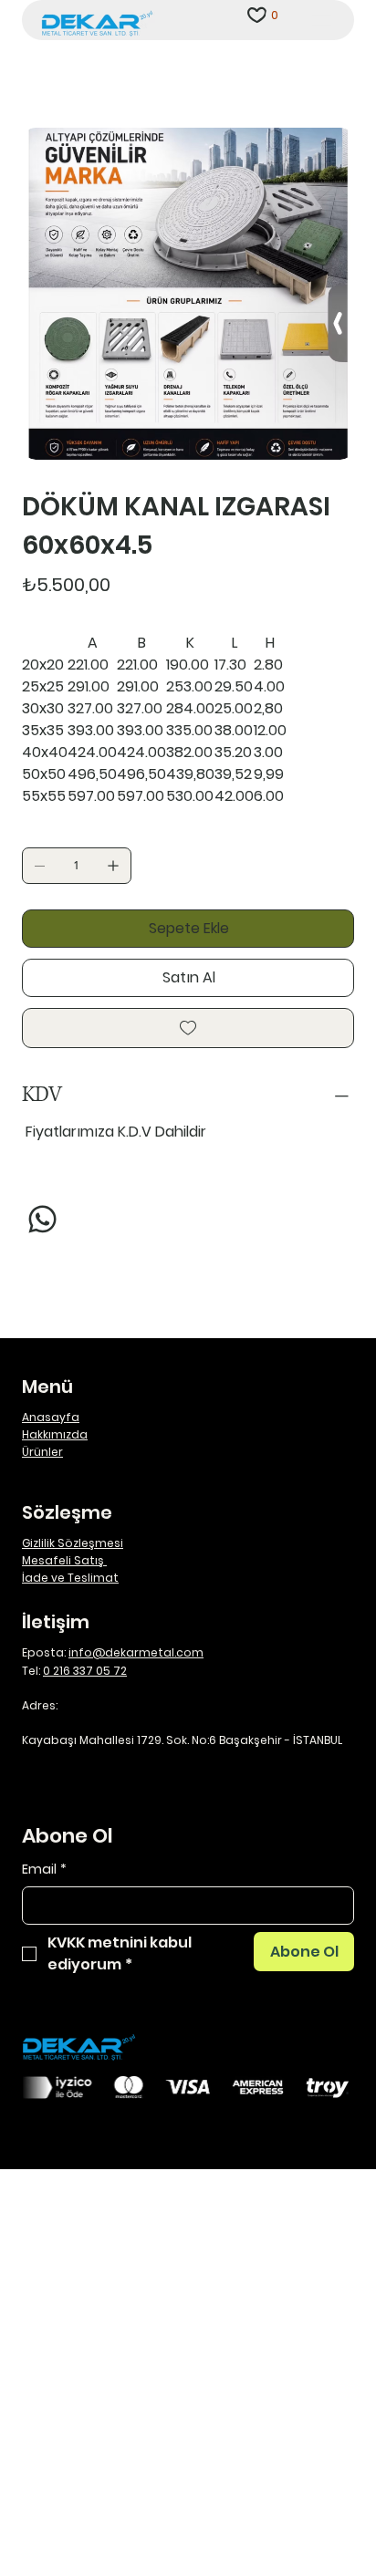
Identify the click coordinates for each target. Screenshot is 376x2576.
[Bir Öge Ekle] (113, 866)
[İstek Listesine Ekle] (188, 1028)
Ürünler (42, 1452)
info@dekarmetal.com (136, 1652)
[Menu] (322, 21)
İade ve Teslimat (70, 1578)
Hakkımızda (55, 1434)
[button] (275, 15)
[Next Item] (329, 294)
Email (44, 1870)
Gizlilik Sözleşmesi (73, 1543)
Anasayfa (51, 1417)
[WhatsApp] (42, 1219)
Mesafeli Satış (64, 1560)
